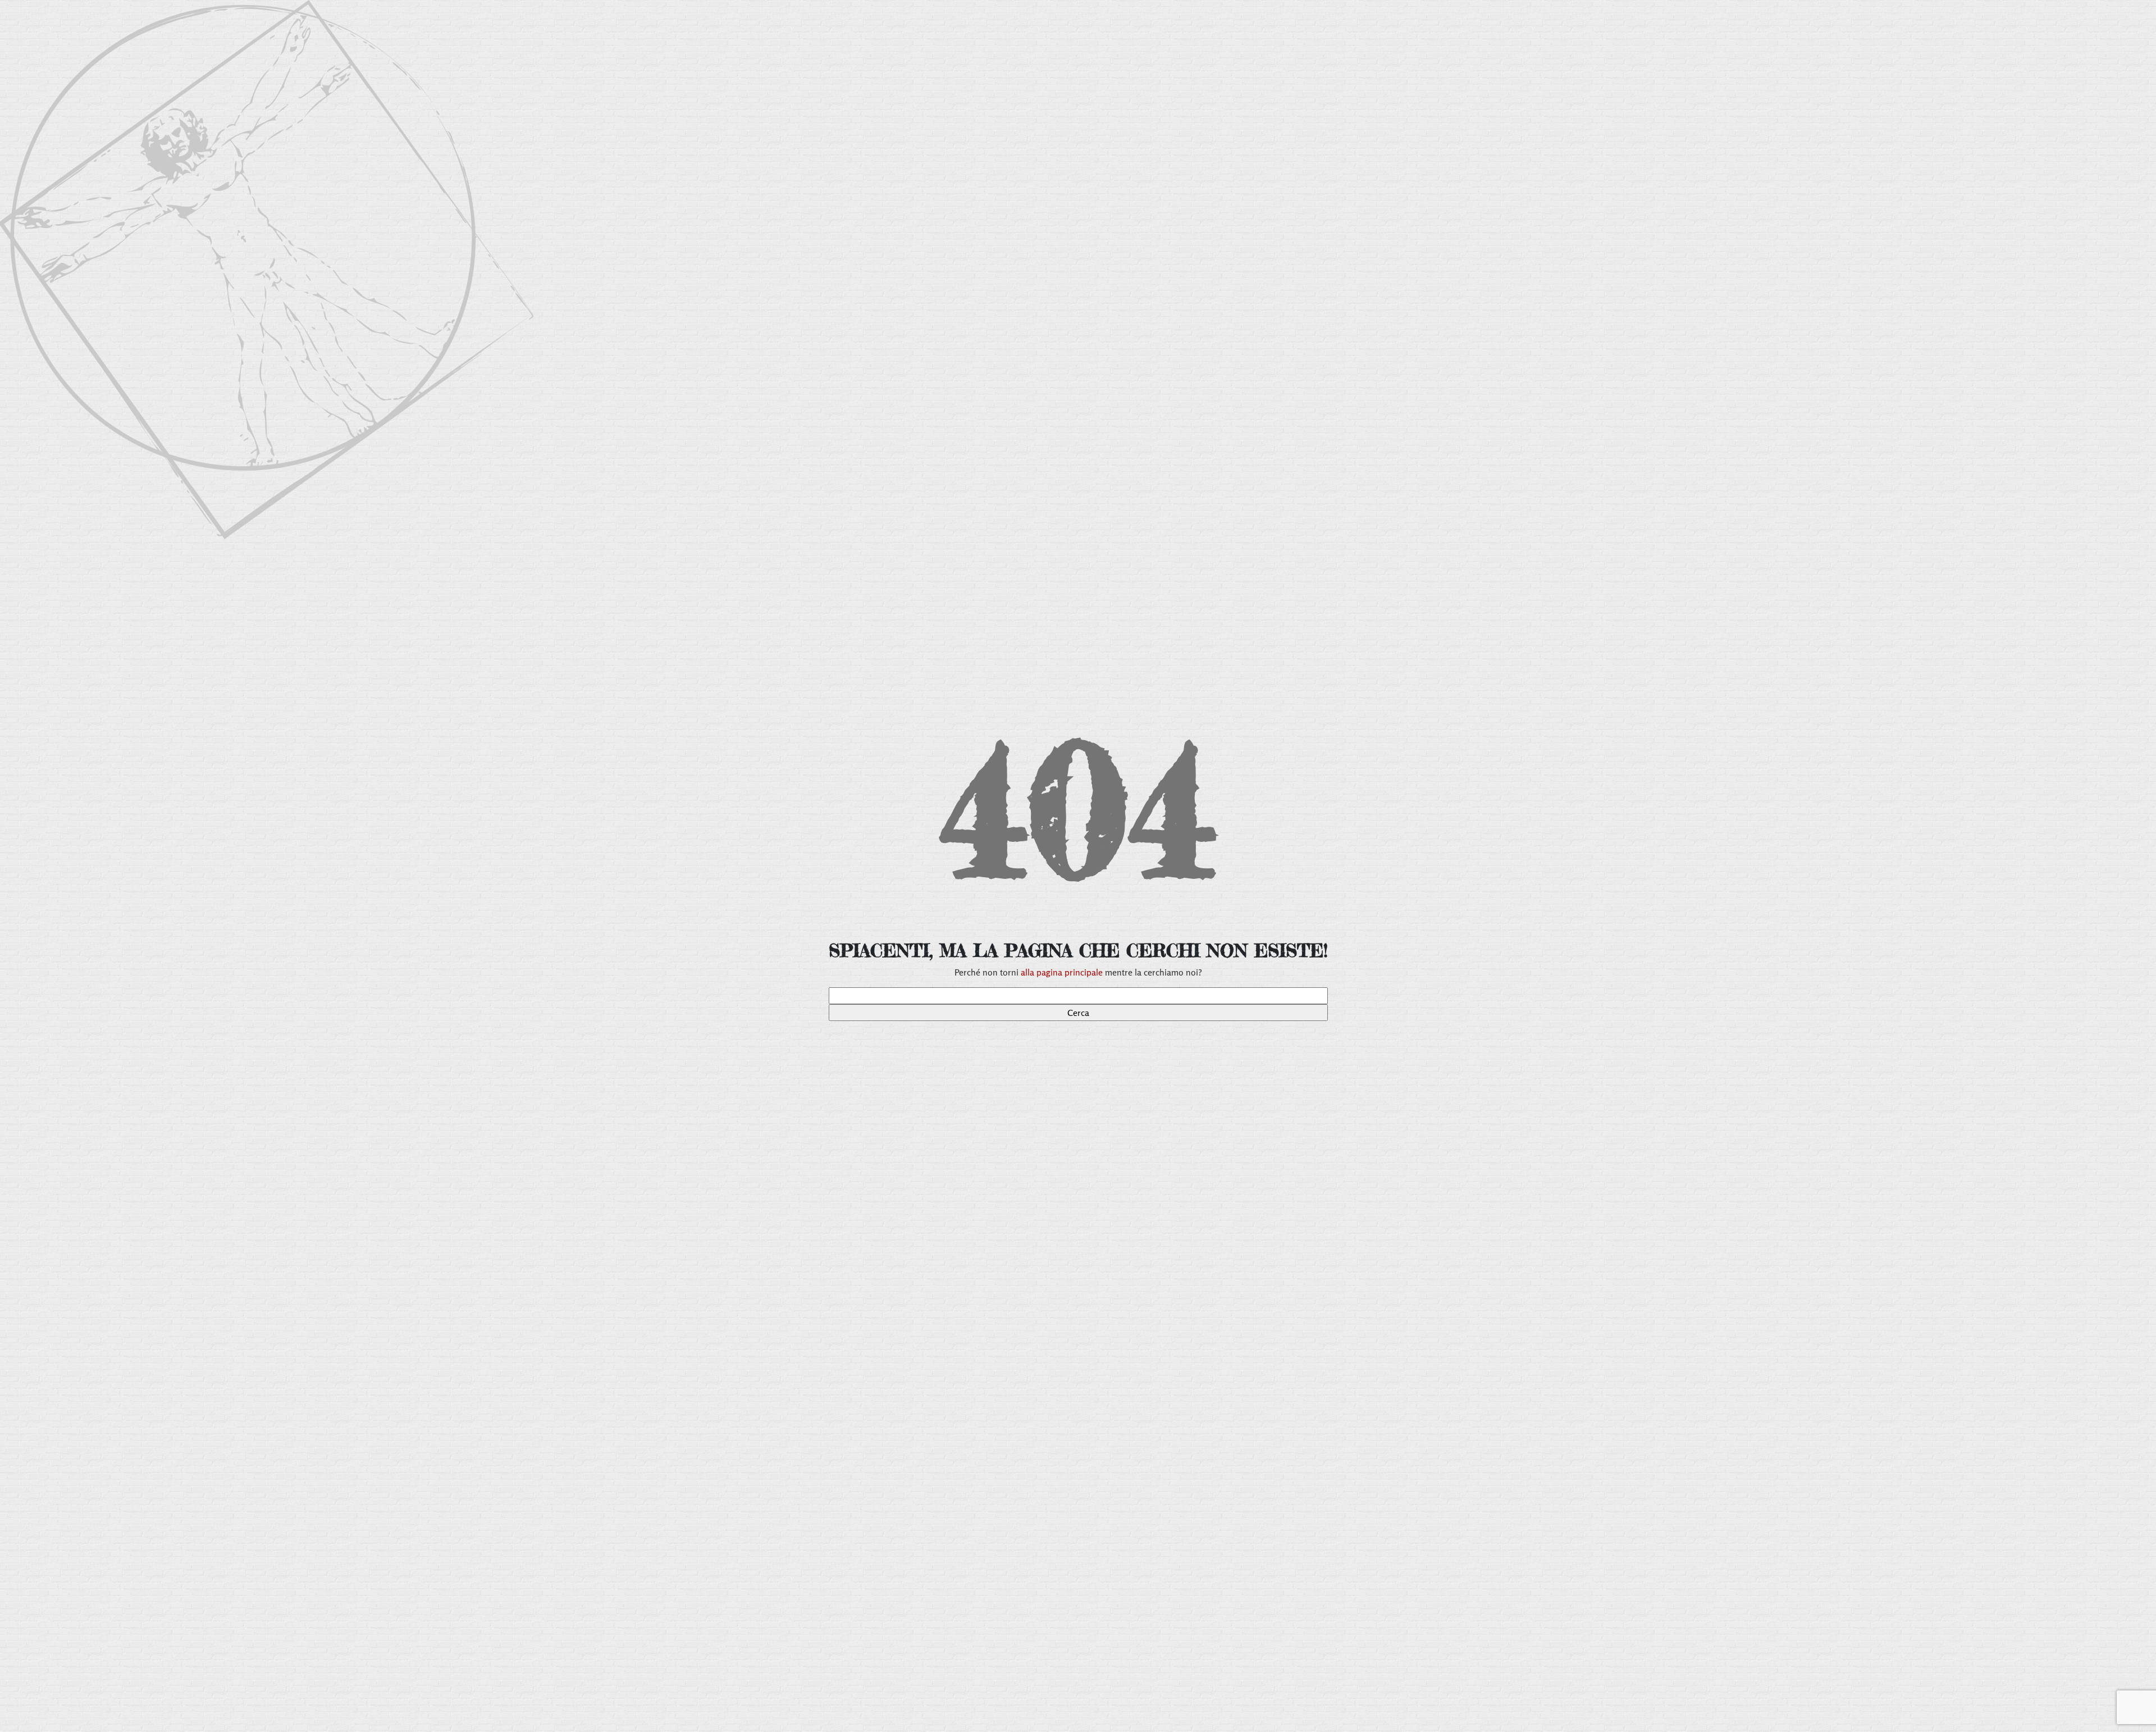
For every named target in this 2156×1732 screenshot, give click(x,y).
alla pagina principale (1062, 972)
